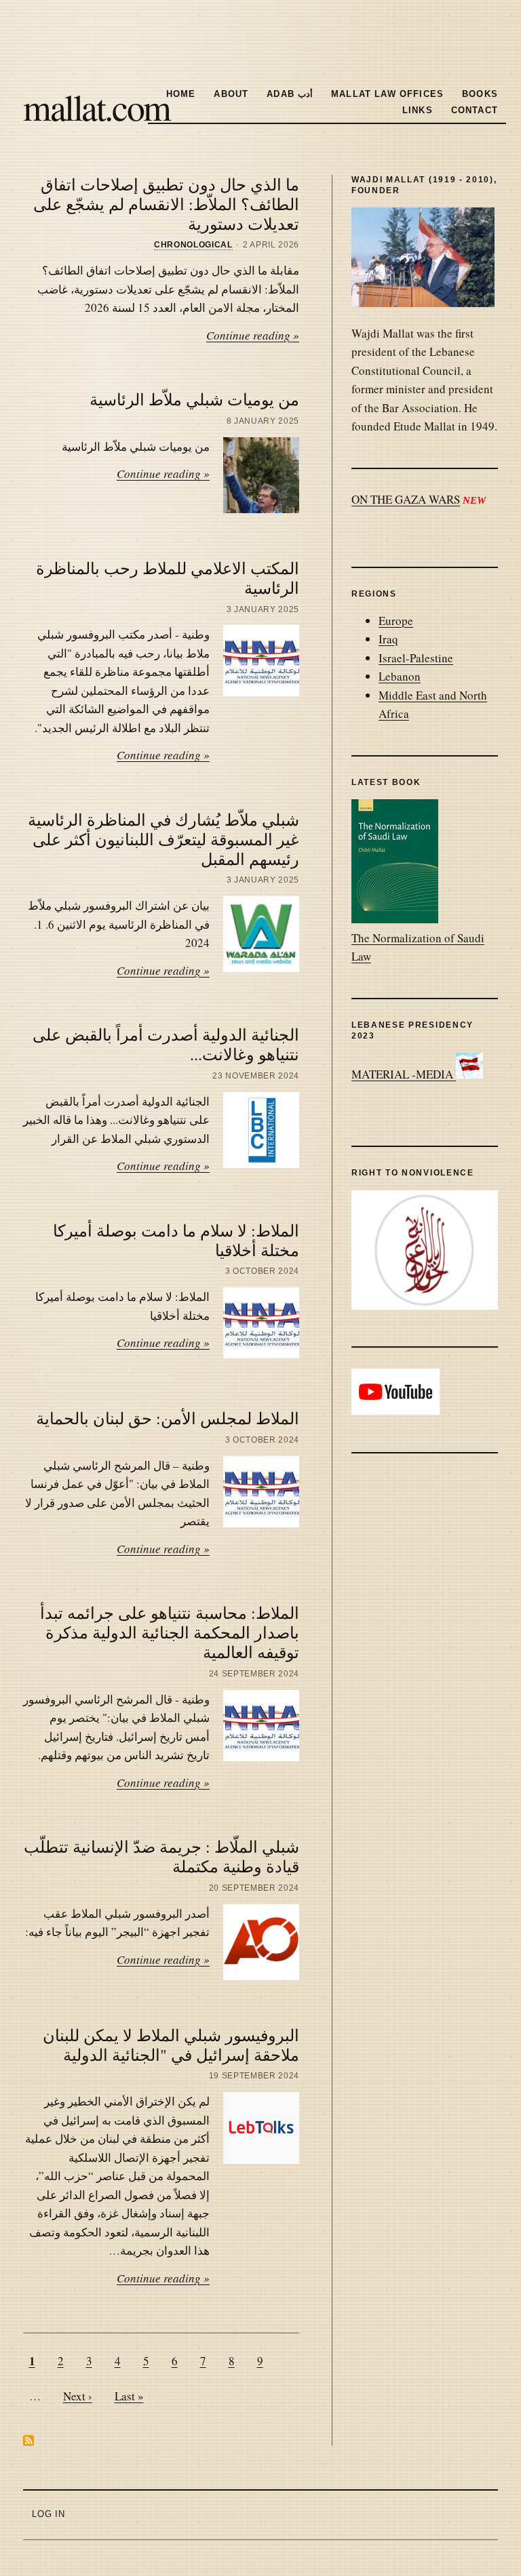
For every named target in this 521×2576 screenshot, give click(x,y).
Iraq (388, 639)
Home (181, 94)
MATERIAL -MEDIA (404, 1074)
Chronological (193, 245)
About (231, 94)
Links (418, 110)
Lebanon (400, 676)
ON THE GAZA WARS (406, 499)
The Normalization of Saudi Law (418, 947)
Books (480, 94)
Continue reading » (253, 335)
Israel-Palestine (416, 658)
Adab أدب (290, 94)
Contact (475, 110)
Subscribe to (28, 2440)
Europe (396, 621)
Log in (49, 2514)
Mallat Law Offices (387, 94)
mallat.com (97, 106)
